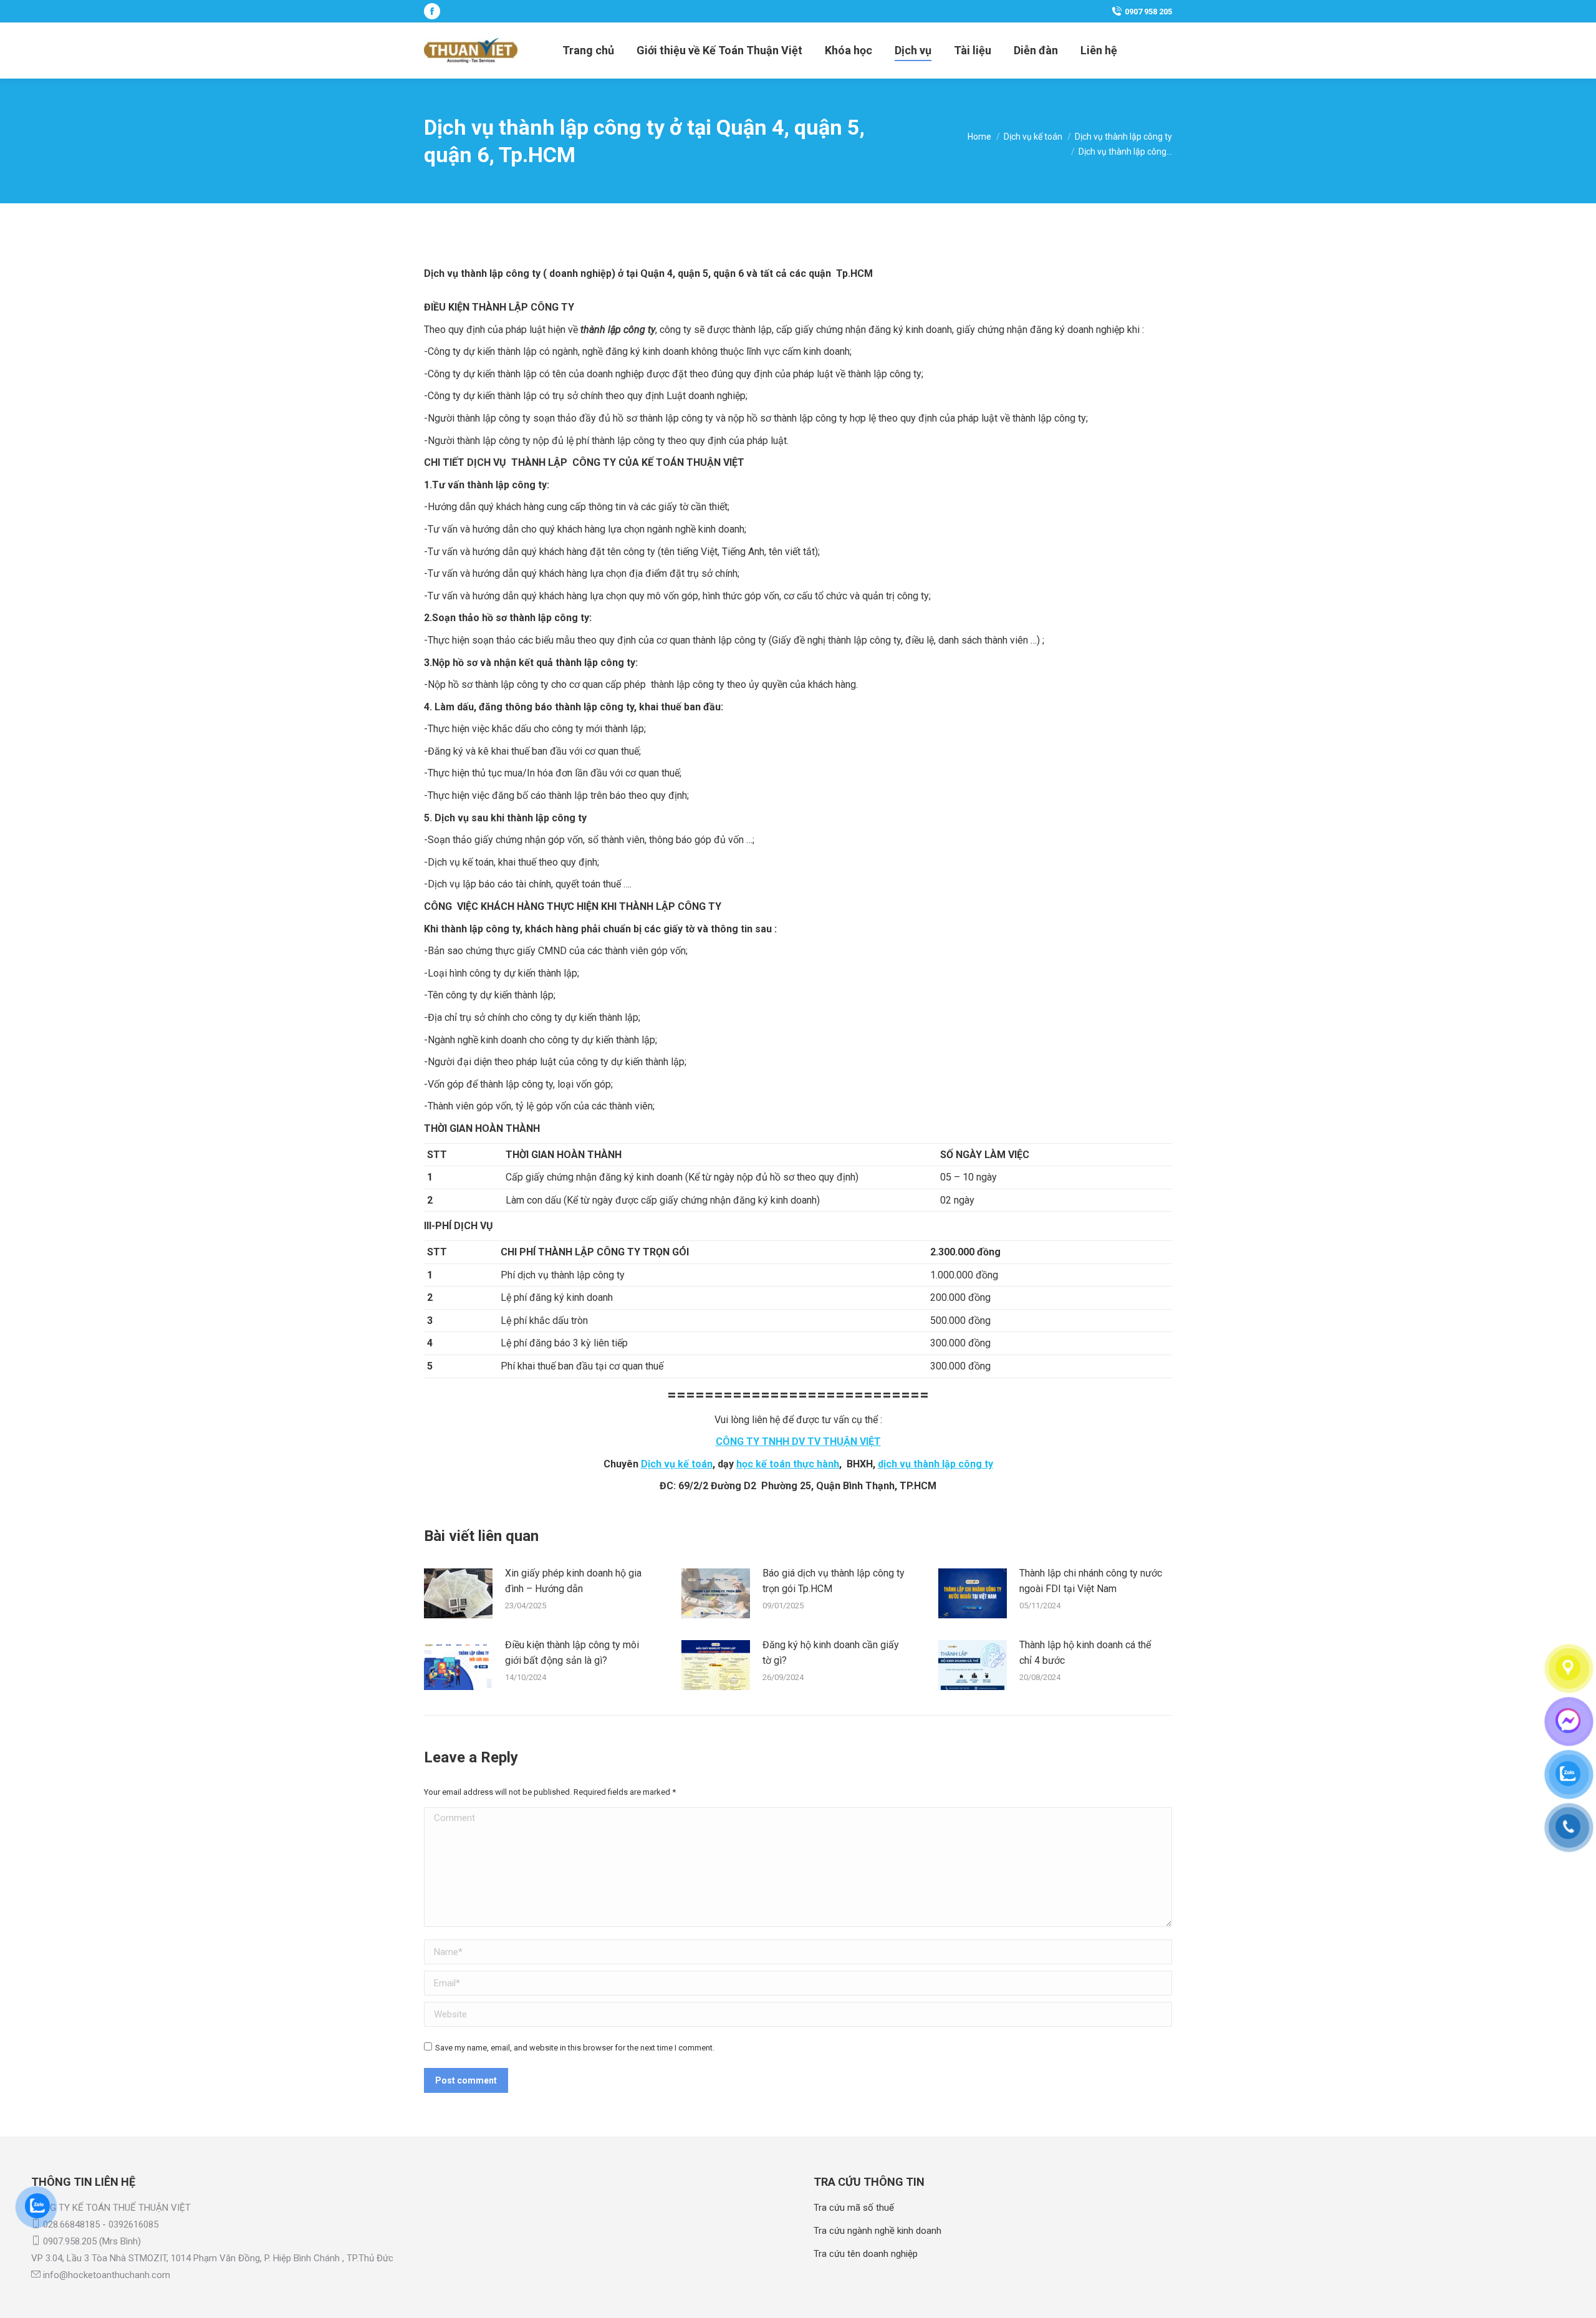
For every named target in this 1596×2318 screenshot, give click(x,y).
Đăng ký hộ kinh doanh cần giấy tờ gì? (831, 1653)
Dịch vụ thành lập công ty (483, 273)
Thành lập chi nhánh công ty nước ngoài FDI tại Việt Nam (1091, 1581)
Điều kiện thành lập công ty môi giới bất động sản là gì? (572, 1653)
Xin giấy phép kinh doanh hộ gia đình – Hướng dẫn (573, 1581)
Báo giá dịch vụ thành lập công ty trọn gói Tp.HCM (834, 1581)
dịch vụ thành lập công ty (935, 1464)
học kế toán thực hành (788, 1464)
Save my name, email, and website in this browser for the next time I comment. (575, 2048)
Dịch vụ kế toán (677, 1464)
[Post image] (458, 1593)
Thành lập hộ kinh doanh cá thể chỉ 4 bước (1085, 1653)
